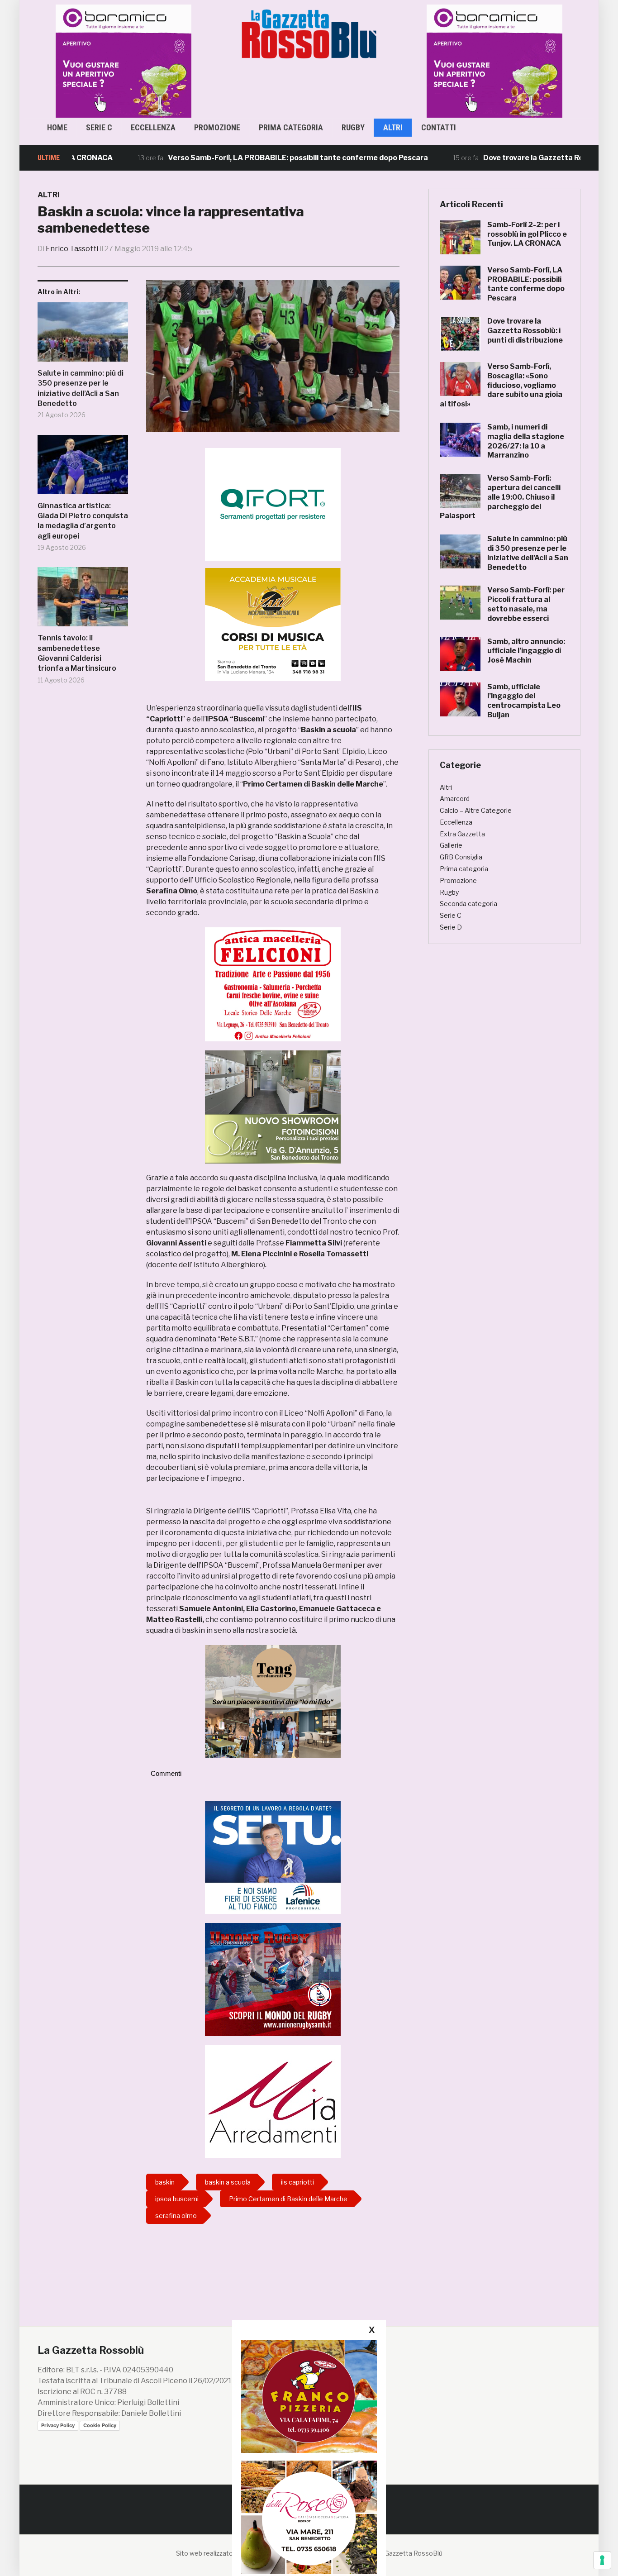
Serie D (451, 927)
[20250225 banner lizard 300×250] (273, 624)
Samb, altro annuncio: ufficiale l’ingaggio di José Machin (526, 651)
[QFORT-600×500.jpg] (273, 504)
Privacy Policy (58, 2425)
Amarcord (455, 799)
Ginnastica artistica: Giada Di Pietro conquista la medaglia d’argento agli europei (83, 521)
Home (57, 127)
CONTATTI (439, 127)
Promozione (217, 127)
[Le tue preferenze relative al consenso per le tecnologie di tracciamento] (602, 2560)
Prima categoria (291, 127)
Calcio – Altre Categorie (476, 810)
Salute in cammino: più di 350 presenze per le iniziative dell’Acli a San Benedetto (81, 388)
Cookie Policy (100, 2425)
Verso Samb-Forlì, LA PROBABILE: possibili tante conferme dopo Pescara (243, 158)
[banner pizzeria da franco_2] (309, 2396)
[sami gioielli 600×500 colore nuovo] (273, 1106)
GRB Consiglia (461, 857)
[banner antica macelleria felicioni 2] (273, 984)
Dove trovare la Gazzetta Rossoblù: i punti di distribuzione (525, 331)
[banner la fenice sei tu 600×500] (273, 1857)
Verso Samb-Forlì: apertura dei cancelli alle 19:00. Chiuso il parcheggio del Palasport (500, 497)
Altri (393, 127)
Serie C (99, 127)
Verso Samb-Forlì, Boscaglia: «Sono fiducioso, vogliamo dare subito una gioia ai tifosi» (501, 385)
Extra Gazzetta (462, 834)
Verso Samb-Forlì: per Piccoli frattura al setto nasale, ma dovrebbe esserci (526, 604)
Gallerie (451, 845)
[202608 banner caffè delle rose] (309, 2517)
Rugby (353, 127)
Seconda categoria (468, 904)
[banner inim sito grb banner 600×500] (124, 60)
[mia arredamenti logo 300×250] (273, 2101)
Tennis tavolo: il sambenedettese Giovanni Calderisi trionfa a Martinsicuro (77, 653)
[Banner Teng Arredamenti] (273, 1701)
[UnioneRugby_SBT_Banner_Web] (273, 1979)
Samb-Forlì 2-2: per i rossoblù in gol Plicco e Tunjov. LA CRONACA (527, 234)
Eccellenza (153, 127)
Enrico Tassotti (72, 249)
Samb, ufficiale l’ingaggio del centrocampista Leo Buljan (524, 701)
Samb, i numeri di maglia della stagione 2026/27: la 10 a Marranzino (526, 441)
